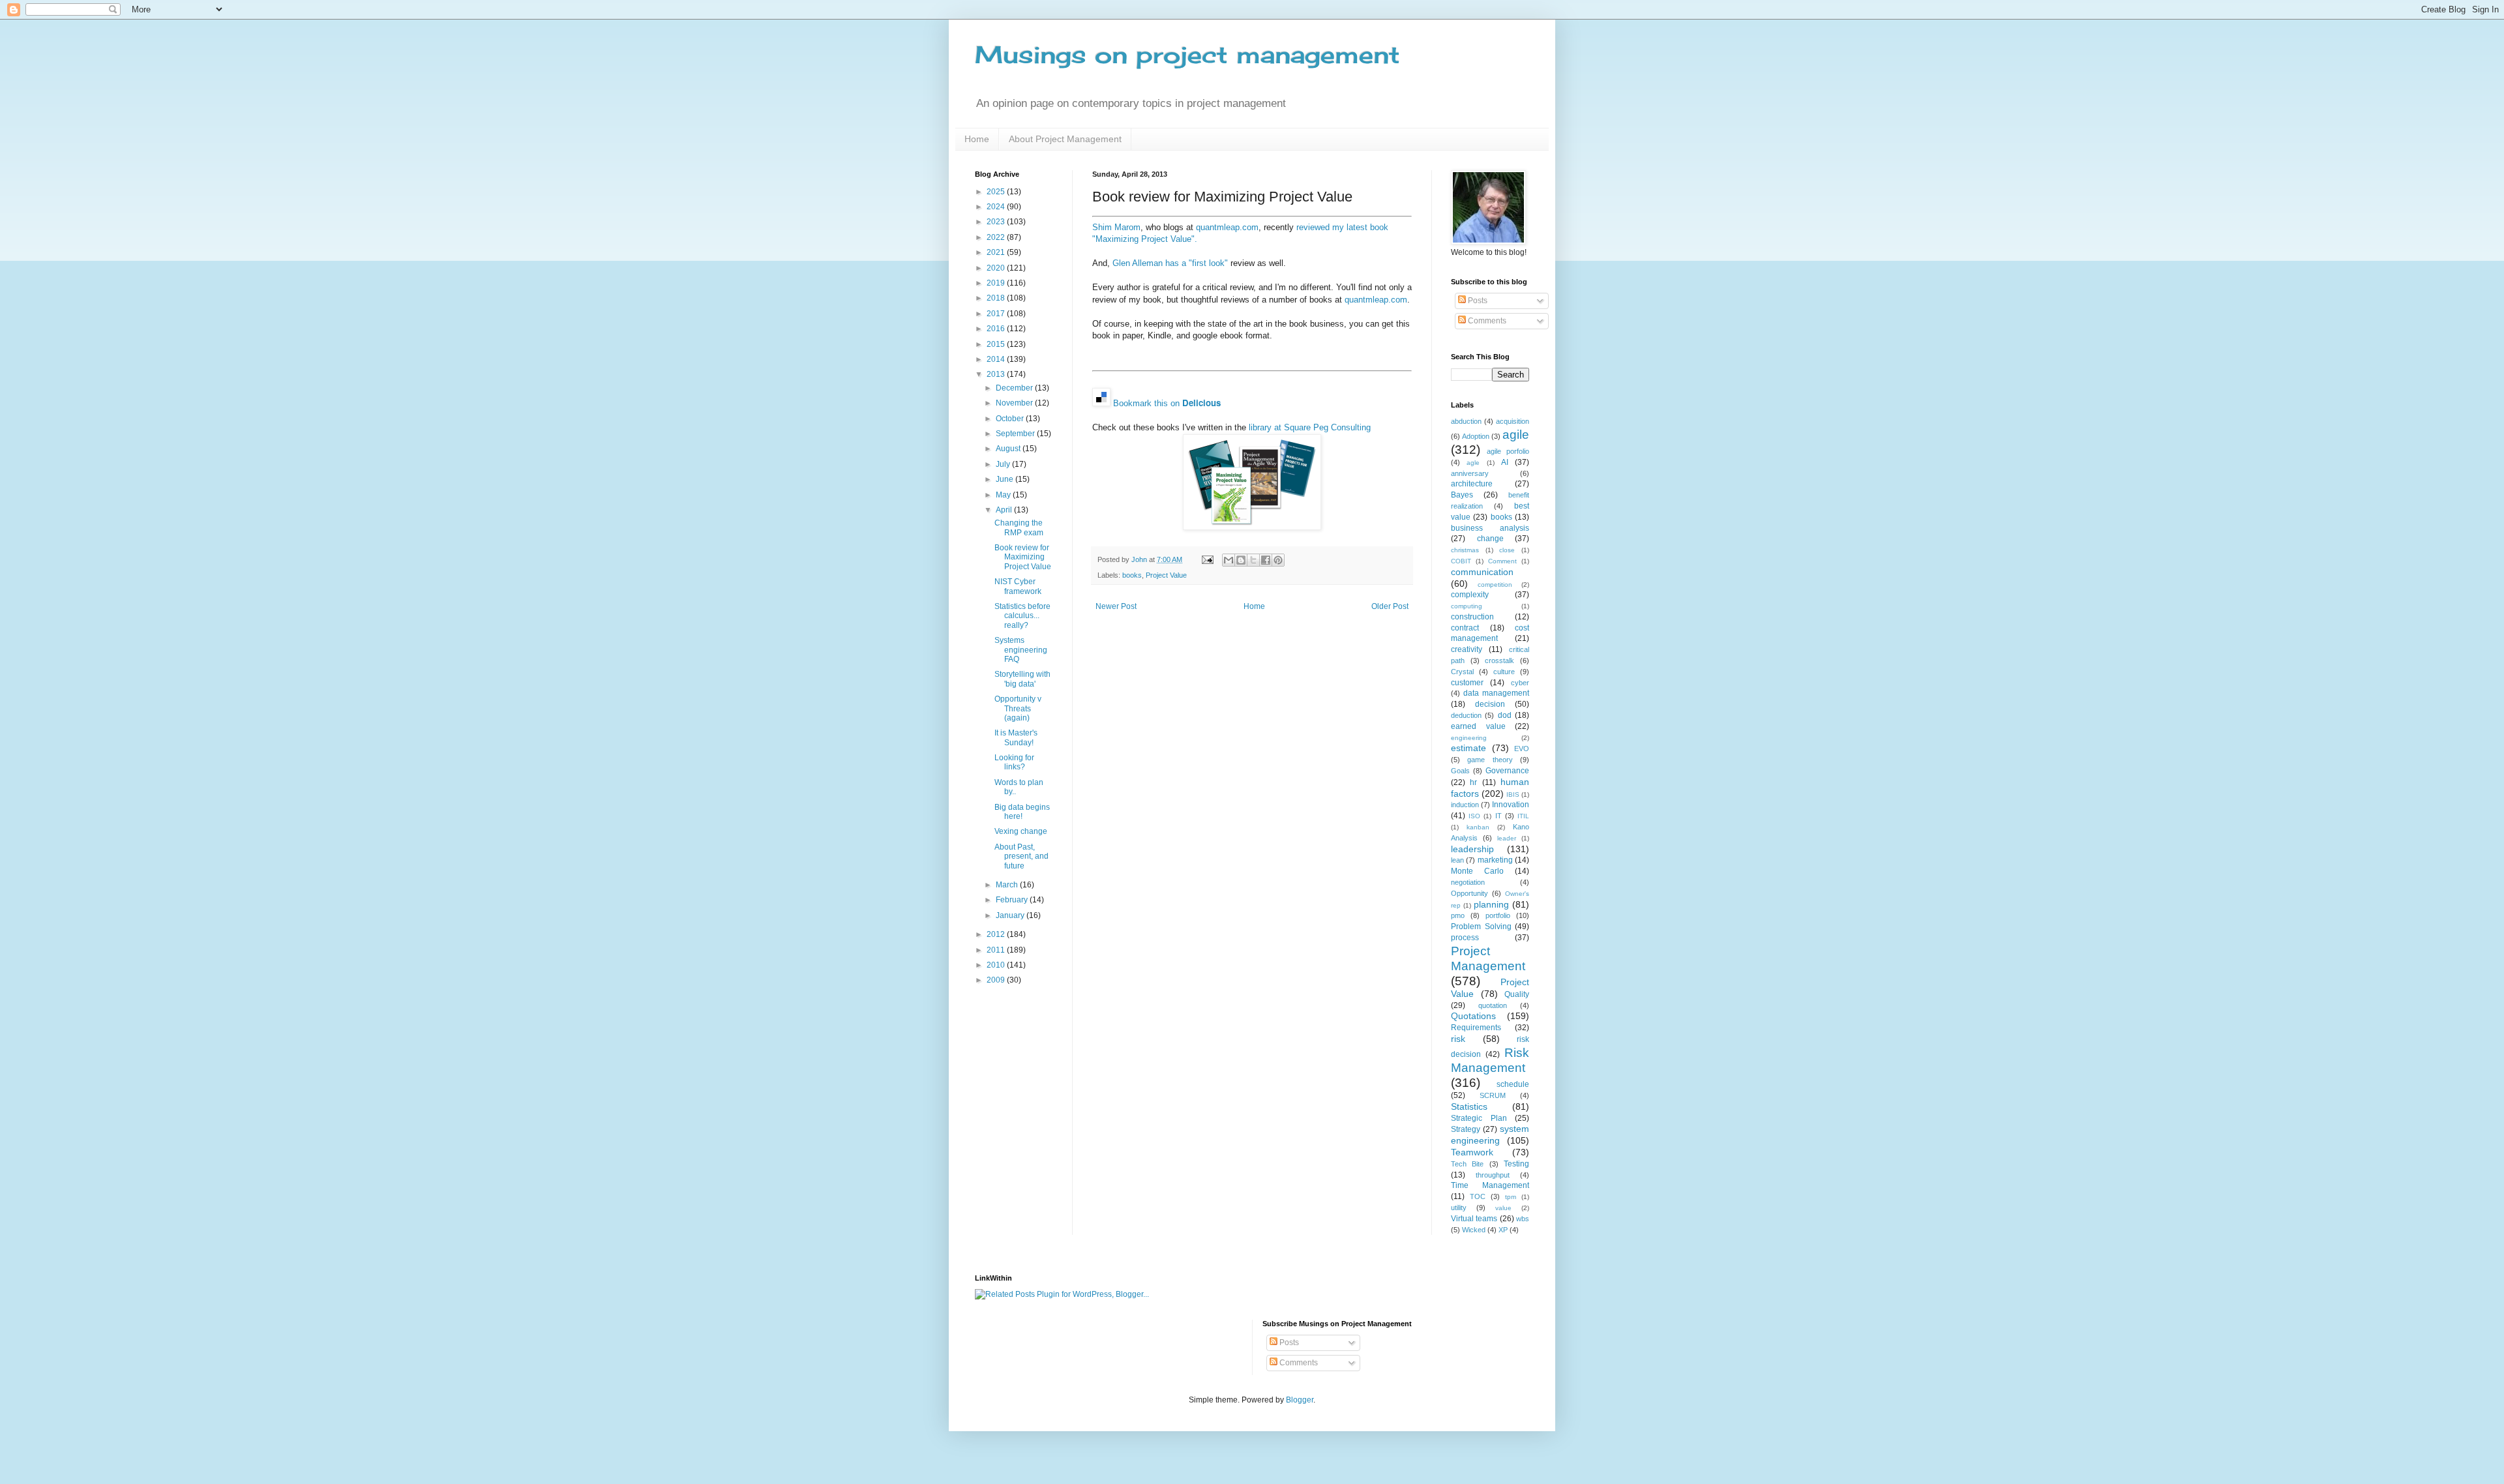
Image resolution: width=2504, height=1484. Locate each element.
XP (1503, 1230)
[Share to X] (1253, 560)
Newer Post (1116, 606)
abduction (1466, 421)
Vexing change (1021, 831)
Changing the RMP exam (1019, 527)
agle (1473, 463)
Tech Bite (1467, 1164)
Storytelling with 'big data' (1022, 679)
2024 (997, 207)
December (1015, 388)
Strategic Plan (1479, 1118)
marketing (1495, 860)
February (1013, 900)
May (1004, 495)
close (1507, 550)
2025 (997, 192)
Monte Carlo (1477, 871)
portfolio (1498, 915)
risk (1458, 1039)
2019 (997, 283)
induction (1465, 805)
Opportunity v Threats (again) (1018, 708)
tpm (1511, 1197)
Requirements (1476, 1028)
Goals (1460, 771)
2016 (997, 329)
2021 (997, 252)
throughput (1493, 1175)
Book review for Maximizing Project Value (1023, 557)
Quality (1517, 994)
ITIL (1523, 816)
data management (1496, 693)
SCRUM (1493, 1095)
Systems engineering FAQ (1021, 650)
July (1004, 464)
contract (1465, 628)
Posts (1477, 301)
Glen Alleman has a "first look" (1170, 263)
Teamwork (1472, 1152)
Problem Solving (1481, 927)
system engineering (1490, 1135)
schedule (1513, 1084)
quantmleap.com (1227, 227)
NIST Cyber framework (1018, 586)
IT (1498, 816)
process (1465, 938)
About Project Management (1065, 139)
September (1016, 434)
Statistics (1469, 1106)
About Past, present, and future (1021, 856)
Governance (1507, 771)
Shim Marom (1116, 227)
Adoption (1476, 436)
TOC (1478, 1196)
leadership (1472, 849)
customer (1467, 683)
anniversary (1470, 473)
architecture (1472, 484)
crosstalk (1499, 660)
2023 (997, 222)
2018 (997, 298)
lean (1457, 860)
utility (1459, 1208)
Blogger (1300, 1400)
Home (977, 139)
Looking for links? (1014, 762)
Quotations (1473, 1016)
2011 (997, 950)
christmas (1465, 550)
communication (1482, 572)
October (1011, 419)
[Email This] (1229, 560)
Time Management (1490, 1185)
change (1490, 539)
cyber (1520, 683)
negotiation (1468, 882)
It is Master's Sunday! (1016, 737)
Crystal (1462, 672)
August (1009, 449)
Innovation (1511, 805)
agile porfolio (1508, 451)
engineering (1469, 738)
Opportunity (1469, 893)
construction (1472, 617)
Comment (1502, 561)
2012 (997, 934)
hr (1473, 782)
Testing (1516, 1164)
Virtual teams (1474, 1219)
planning (1491, 904)
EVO (1522, 749)
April (1005, 510)
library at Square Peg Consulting (1310, 427)
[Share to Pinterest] (1278, 560)
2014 (997, 359)
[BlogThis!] (1241, 560)
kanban (1478, 827)
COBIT (1461, 561)
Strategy (1466, 1129)
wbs (1523, 1219)
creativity (1467, 649)
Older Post (1390, 606)
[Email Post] (1207, 559)
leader (1507, 838)
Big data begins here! (1022, 812)
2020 (997, 268)
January (1011, 915)
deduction (1466, 715)
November (1015, 403)
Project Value (1166, 575)
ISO (1474, 816)
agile (1516, 435)
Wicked (1474, 1230)
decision (1490, 704)
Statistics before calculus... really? (1022, 616)
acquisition (1513, 421)
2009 (997, 980)
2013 (997, 374)
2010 (997, 965)
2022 (997, 237)
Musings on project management (1187, 55)
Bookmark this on (1167, 403)
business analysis (1490, 528)
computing (1467, 606)
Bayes (1462, 495)
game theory (1490, 760)
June (1006, 479)
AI (1505, 462)
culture (1504, 672)
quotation (1493, 1005)
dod (1505, 715)
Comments (1486, 321)
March (1008, 885)
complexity (1470, 595)
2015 (997, 344)
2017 (997, 314)
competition (1495, 585)
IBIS (1513, 794)
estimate (1468, 748)
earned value (1478, 726)
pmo (1458, 915)
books (1132, 575)
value (1503, 1208)
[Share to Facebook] (1266, 560)
